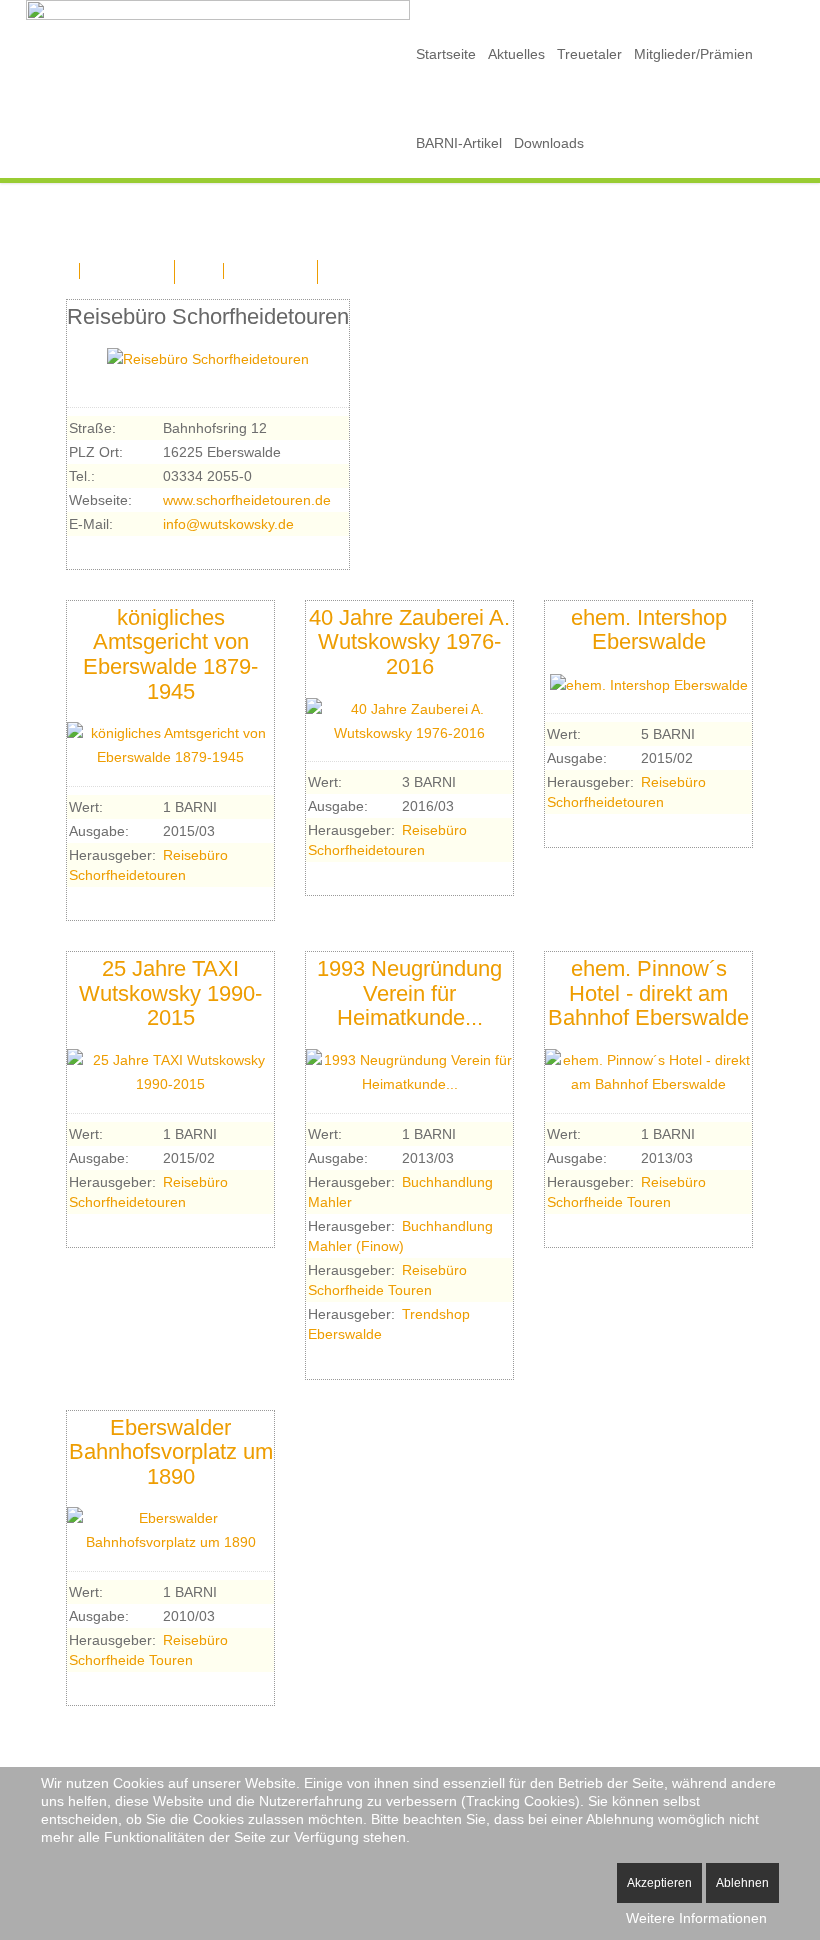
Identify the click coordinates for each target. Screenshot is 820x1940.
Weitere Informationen (696, 1918)
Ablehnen (742, 1883)
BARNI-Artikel (459, 143)
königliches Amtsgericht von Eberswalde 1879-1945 (170, 654)
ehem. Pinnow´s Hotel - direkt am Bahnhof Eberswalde (648, 993)
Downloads (549, 143)
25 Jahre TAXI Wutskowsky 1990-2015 (170, 993)
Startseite (446, 54)
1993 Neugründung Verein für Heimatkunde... (409, 993)
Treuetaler (589, 54)
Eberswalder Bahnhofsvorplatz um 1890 (171, 1452)
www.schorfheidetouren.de (247, 500)
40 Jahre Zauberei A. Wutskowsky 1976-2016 (409, 642)
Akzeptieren (659, 1883)
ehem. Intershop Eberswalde (649, 630)
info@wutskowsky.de (228, 524)
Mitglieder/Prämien (693, 54)
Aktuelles (516, 54)
